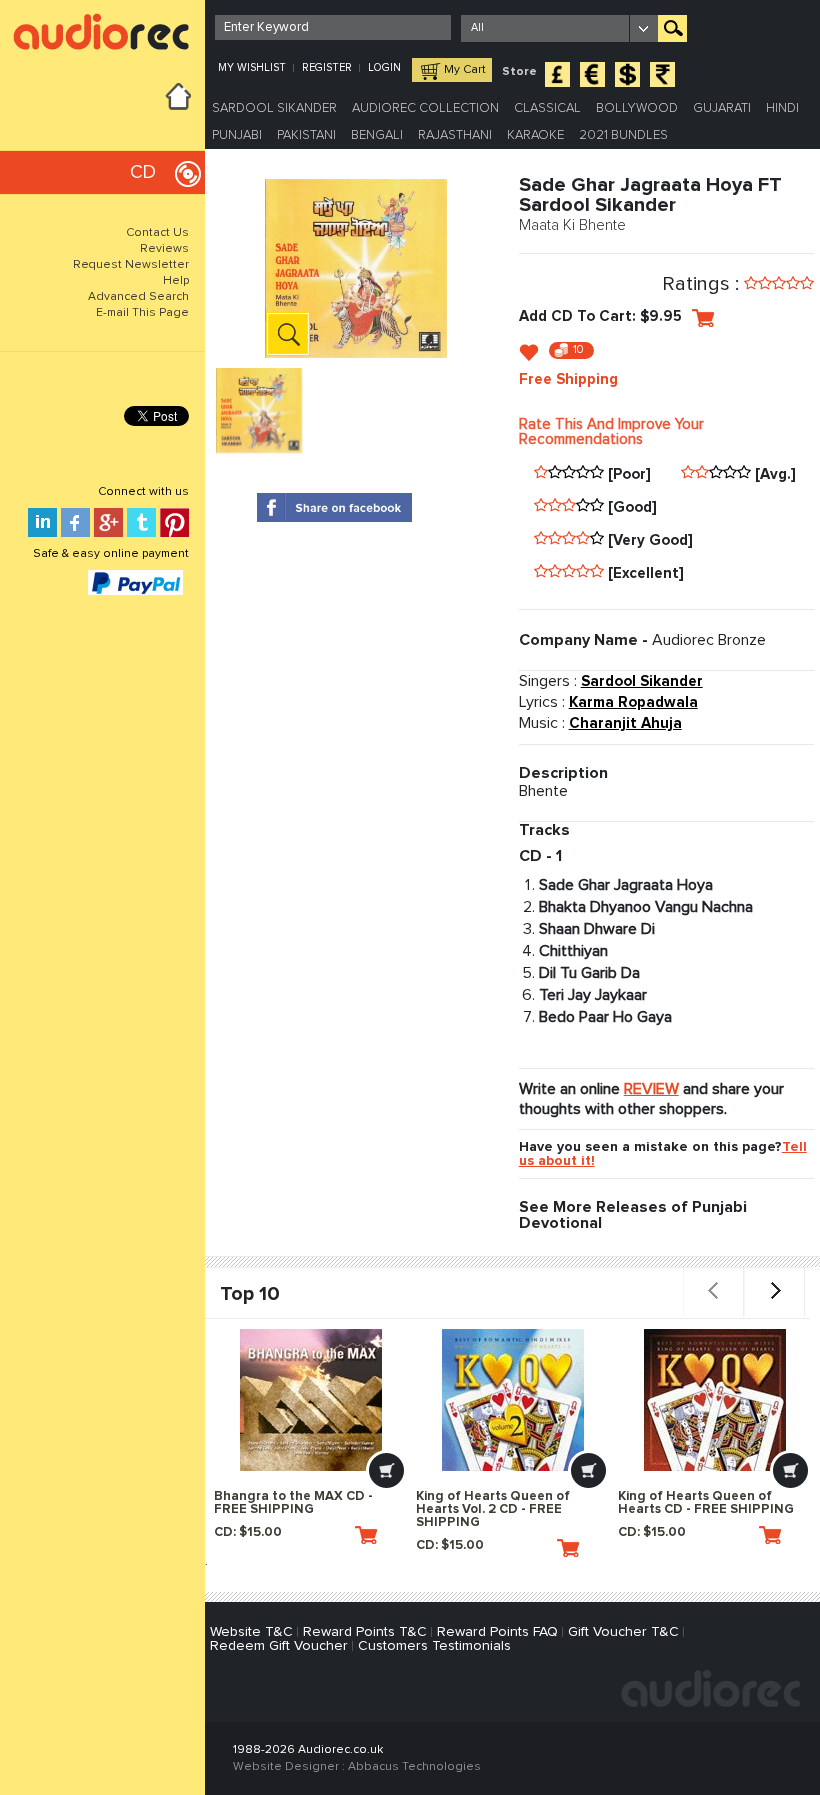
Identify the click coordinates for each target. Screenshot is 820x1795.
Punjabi (237, 135)
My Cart (465, 70)
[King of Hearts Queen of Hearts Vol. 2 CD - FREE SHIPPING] (512, 1400)
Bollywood (637, 108)
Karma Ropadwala (633, 702)
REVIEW (651, 1089)
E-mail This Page (142, 313)
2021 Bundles (623, 135)
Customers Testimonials (434, 1646)
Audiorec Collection (425, 108)
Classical (547, 108)
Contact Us (157, 233)
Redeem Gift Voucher (279, 1646)
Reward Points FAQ (497, 1632)
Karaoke (535, 135)
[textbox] (333, 27)
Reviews (164, 249)
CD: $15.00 (248, 1532)
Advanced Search (138, 297)
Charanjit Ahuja (625, 723)
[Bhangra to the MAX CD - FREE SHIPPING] (310, 1400)
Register (327, 67)
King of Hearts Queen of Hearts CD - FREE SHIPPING (706, 1503)
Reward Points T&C (365, 1632)
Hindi (782, 108)
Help (176, 281)
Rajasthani (455, 135)
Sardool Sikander (274, 108)
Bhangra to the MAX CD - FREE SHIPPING (293, 1503)
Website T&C (251, 1632)
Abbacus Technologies (414, 1767)
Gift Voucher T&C (623, 1632)
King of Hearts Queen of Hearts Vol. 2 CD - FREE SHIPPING (493, 1509)
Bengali (377, 135)
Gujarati (722, 108)
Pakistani (306, 135)
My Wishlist (252, 67)
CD (143, 172)
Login (384, 67)
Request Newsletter (131, 265)
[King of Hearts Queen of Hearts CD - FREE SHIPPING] (714, 1400)
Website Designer (286, 1767)
